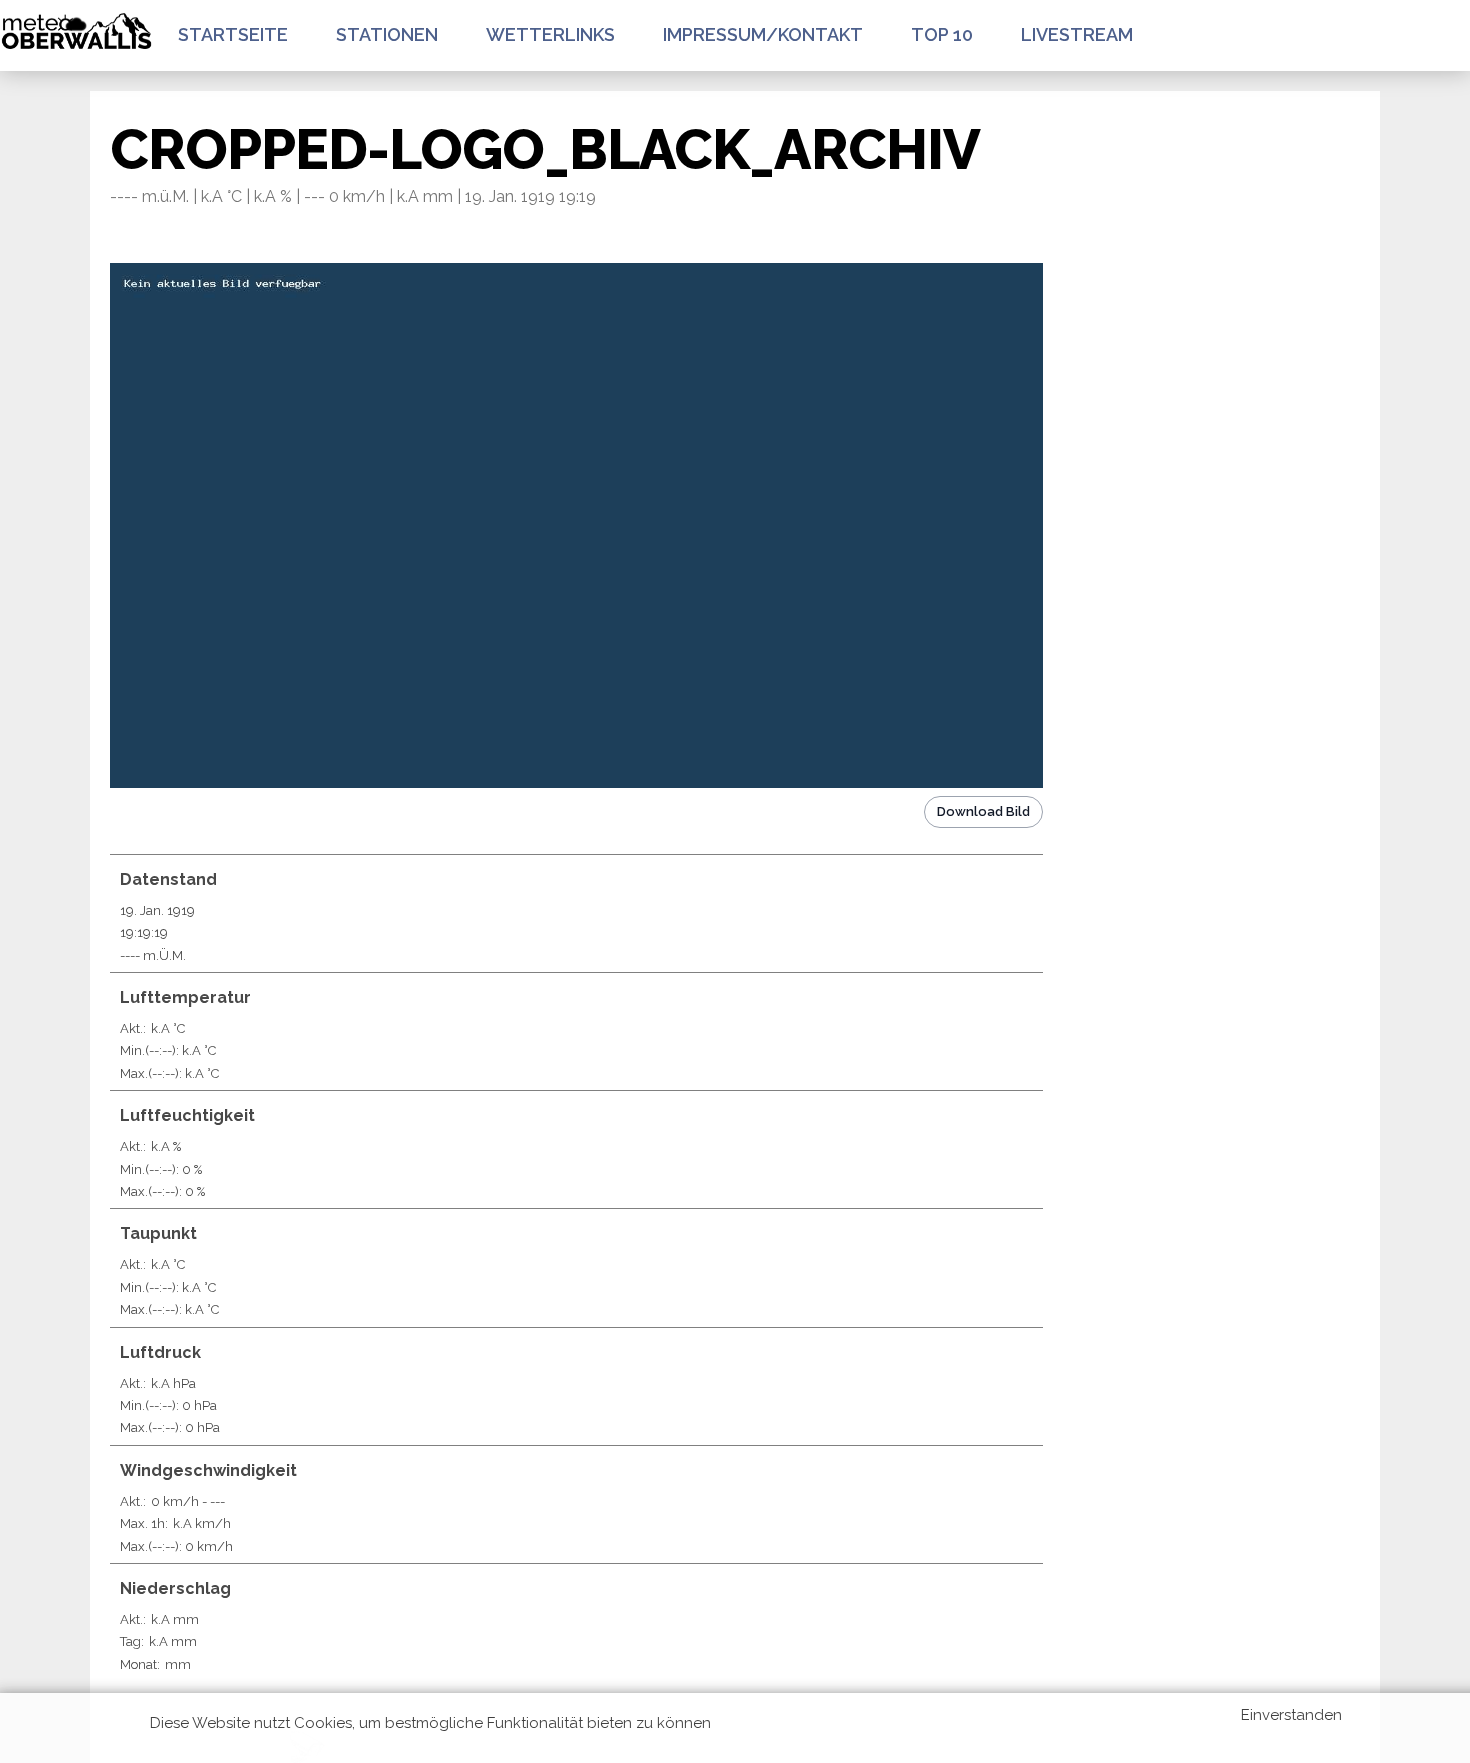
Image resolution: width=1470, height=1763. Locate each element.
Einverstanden (1291, 1715)
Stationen (387, 34)
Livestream (1077, 34)
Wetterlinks (550, 34)
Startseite (233, 34)
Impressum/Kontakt (763, 34)
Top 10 (942, 34)
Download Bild (983, 811)
